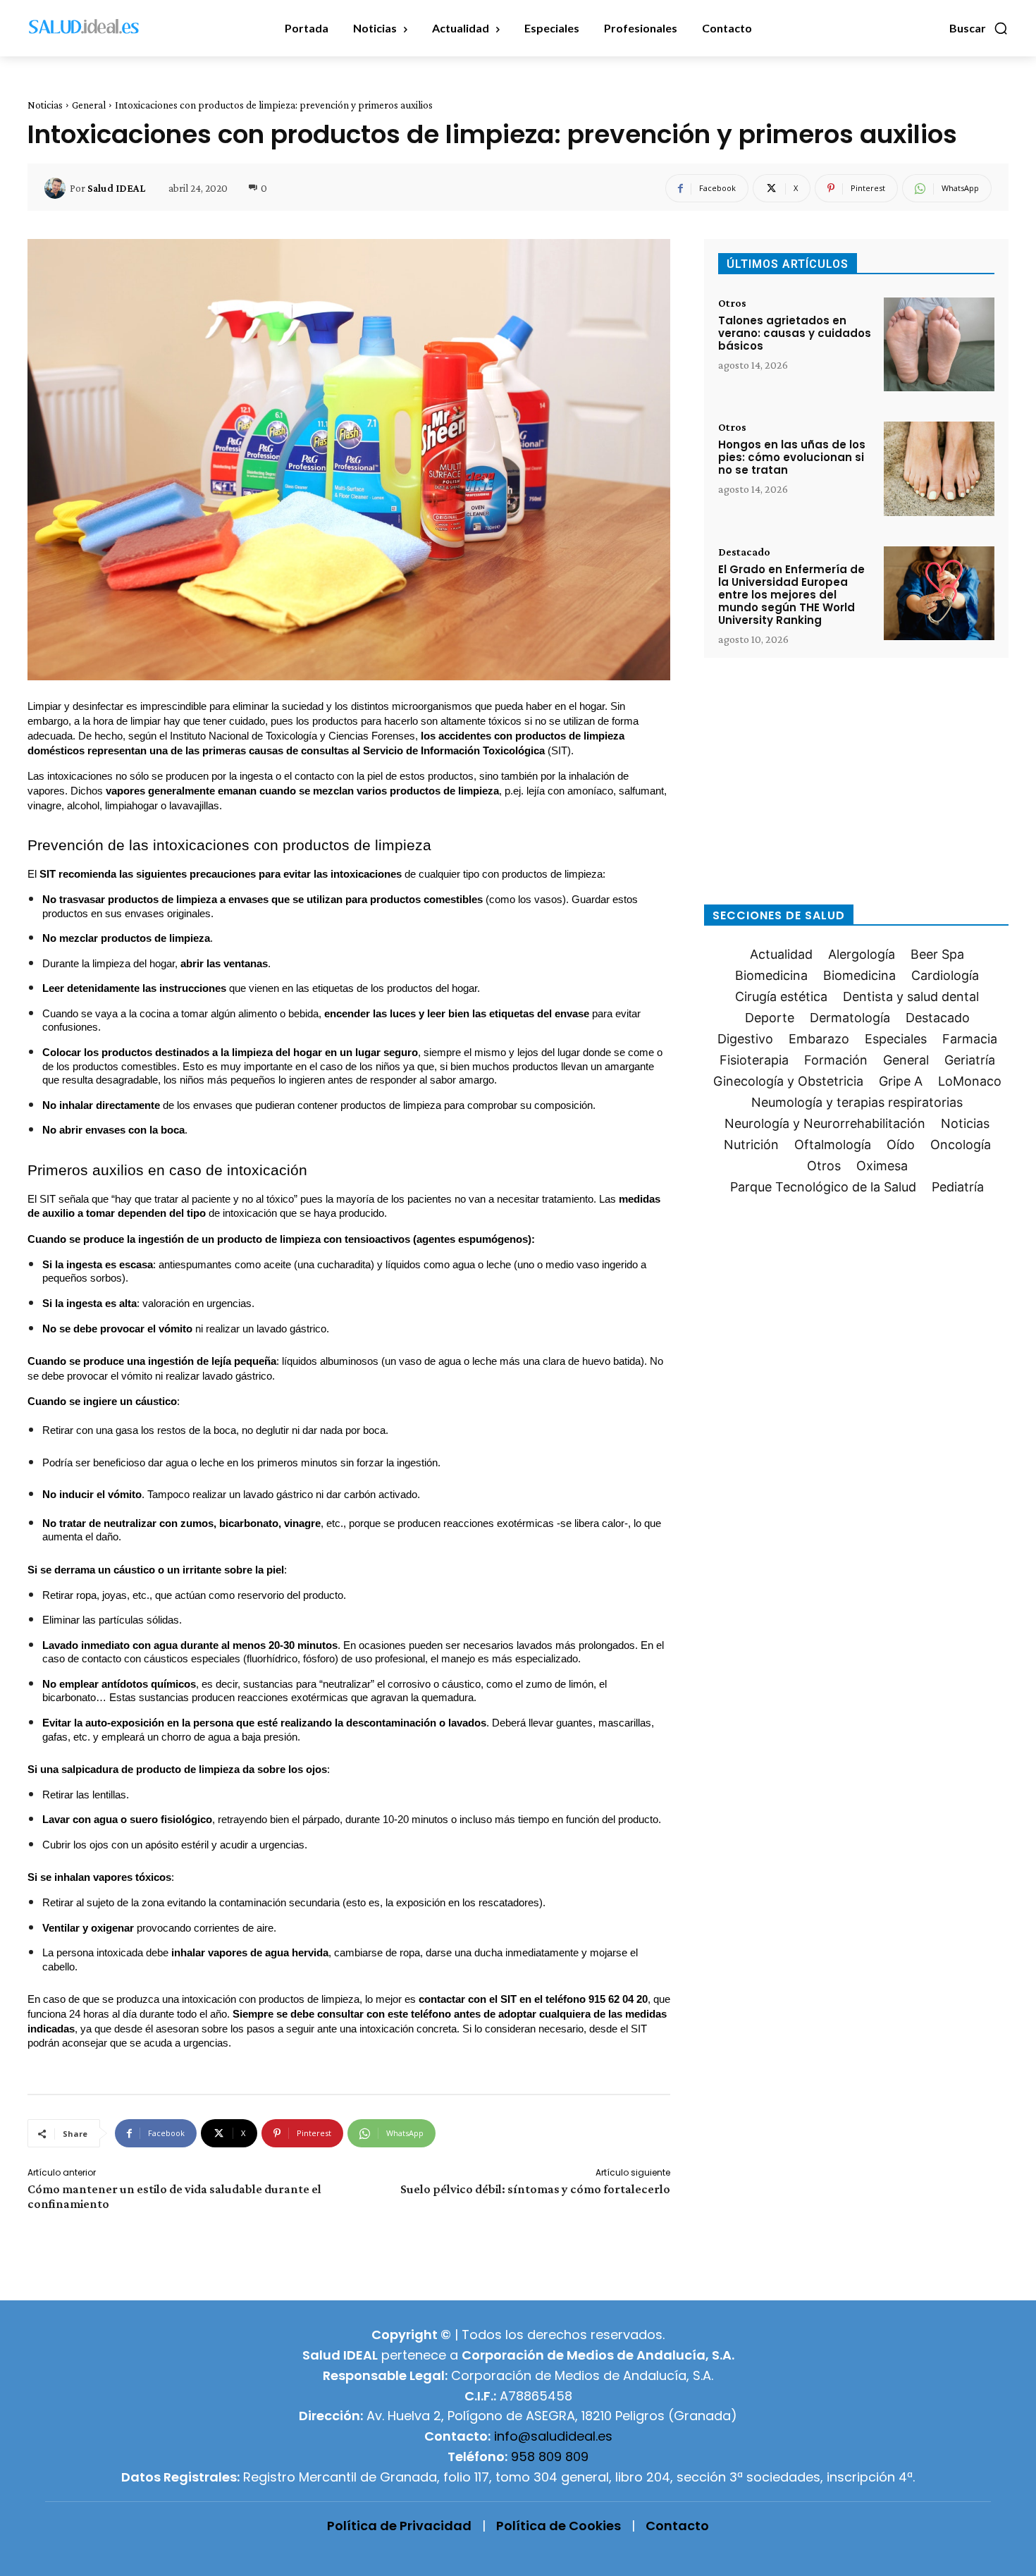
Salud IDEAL (116, 188)
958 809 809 (550, 2457)
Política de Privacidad (399, 2526)
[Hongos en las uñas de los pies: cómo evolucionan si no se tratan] (939, 468)
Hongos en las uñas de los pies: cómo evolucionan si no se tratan (792, 457)
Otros (732, 303)
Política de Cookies (559, 2526)
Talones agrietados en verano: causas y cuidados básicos (795, 333)
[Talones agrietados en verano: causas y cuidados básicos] (939, 344)
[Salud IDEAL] (57, 188)
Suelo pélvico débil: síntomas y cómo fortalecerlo (535, 2189)
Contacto (677, 2526)
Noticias (45, 105)
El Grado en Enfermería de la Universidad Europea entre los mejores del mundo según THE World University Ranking (791, 595)
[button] (979, 28)
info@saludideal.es (553, 2436)
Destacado (744, 552)
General (89, 105)
